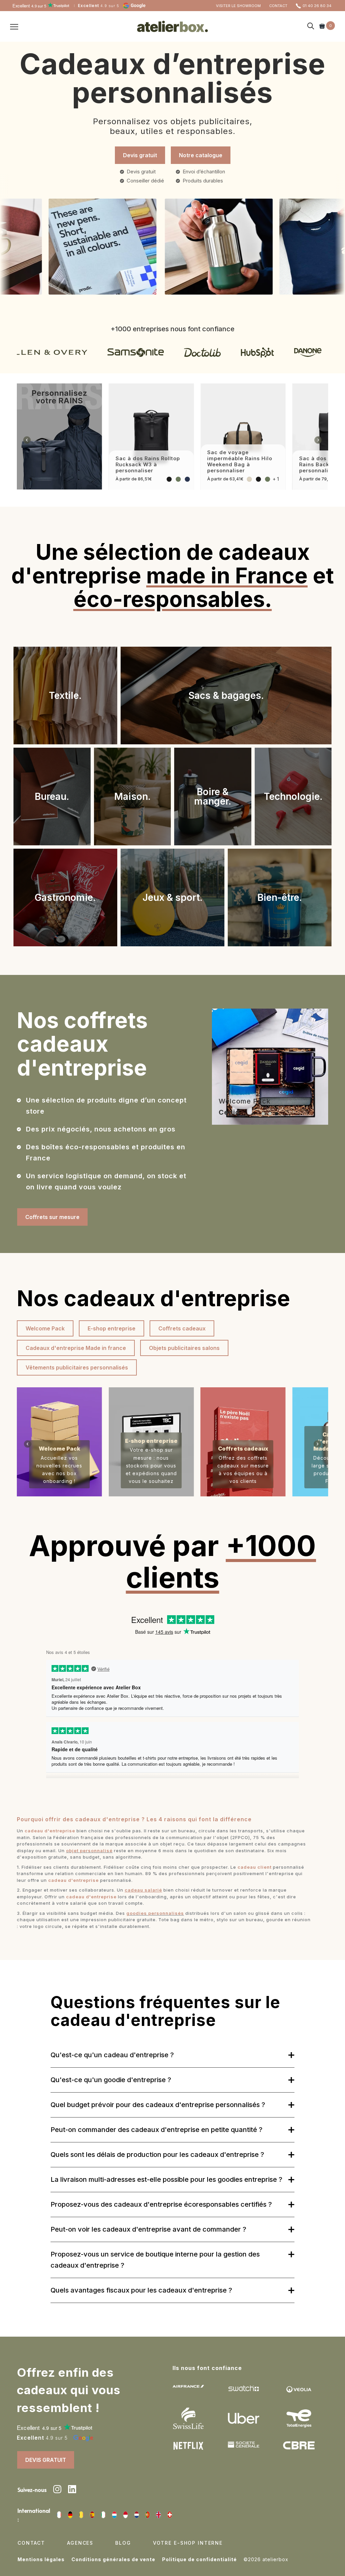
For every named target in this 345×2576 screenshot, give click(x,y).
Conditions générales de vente (113, 2559)
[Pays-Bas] (137, 2515)
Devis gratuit (140, 155)
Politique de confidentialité (199, 2559)
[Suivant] (318, 440)
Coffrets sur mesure (52, 1217)
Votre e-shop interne (188, 2543)
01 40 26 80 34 (317, 6)
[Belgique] (81, 2515)
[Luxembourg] (114, 2515)
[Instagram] (57, 2490)
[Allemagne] (70, 2515)
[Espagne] (92, 2515)
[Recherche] (311, 26)
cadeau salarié (143, 1890)
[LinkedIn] (72, 2490)
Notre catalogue (201, 155)
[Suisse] (170, 2515)
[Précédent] (27, 440)
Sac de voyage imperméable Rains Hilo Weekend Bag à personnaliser (240, 461)
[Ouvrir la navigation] (14, 27)
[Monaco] (126, 2515)
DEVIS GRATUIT (46, 2460)
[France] (59, 2515)
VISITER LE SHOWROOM (238, 6)
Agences (80, 2543)
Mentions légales (41, 2559)
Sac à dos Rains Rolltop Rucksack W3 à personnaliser (148, 464)
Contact (31, 2543)
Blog (123, 2543)
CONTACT (278, 6)
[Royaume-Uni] (159, 2515)
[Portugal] (148, 2515)
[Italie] (103, 2515)
